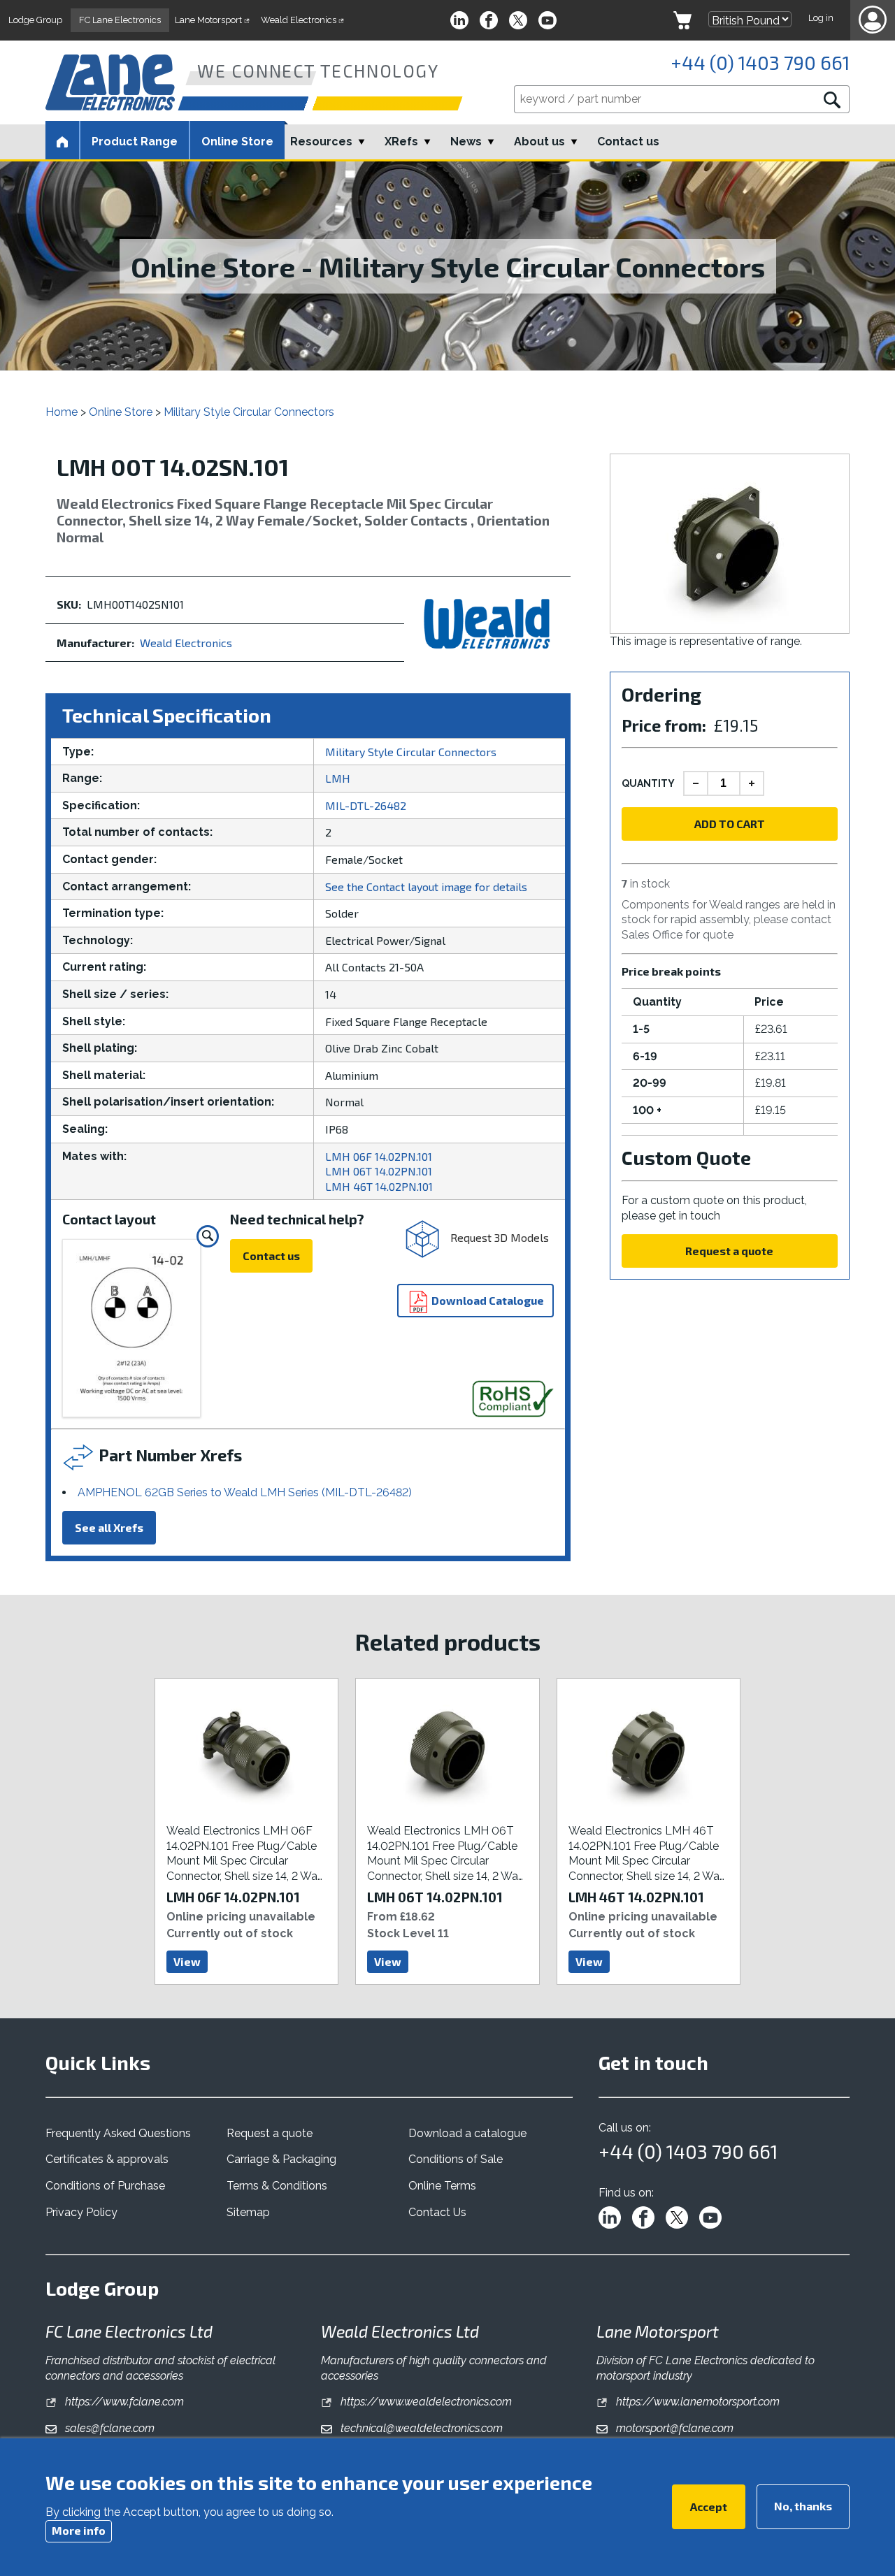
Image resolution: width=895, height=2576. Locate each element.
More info (79, 2530)
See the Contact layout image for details (426, 887)
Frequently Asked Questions (118, 2133)
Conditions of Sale (456, 2159)
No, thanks (803, 2506)
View (187, 1961)
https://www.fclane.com (123, 2402)
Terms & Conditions (277, 2186)
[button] (873, 20)
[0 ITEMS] (682, 20)
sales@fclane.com (108, 2428)
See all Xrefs (109, 1527)
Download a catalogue (467, 2133)
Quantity (648, 783)
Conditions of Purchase (105, 2186)
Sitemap (248, 2212)
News (466, 142)
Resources (321, 142)
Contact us (628, 142)
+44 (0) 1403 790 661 (760, 62)
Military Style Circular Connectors (249, 412)
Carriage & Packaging (281, 2159)
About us (539, 142)
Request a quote (729, 1251)
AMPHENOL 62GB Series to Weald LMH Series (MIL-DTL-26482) (245, 1492)
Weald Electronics (186, 643)
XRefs (401, 142)
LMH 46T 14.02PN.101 (379, 1186)
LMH (338, 778)
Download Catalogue (487, 1300)
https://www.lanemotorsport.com (696, 2402)
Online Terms (442, 2186)
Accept (709, 2506)
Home (62, 412)
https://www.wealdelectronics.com (425, 2402)
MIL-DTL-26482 (366, 805)
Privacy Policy (81, 2212)
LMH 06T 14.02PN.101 (379, 1171)
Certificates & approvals (107, 2159)
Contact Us (437, 2212)
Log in (821, 18)
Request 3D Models (498, 1237)
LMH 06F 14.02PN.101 (379, 1156)
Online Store (237, 142)
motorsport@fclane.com (673, 2428)
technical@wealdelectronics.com (420, 2428)
